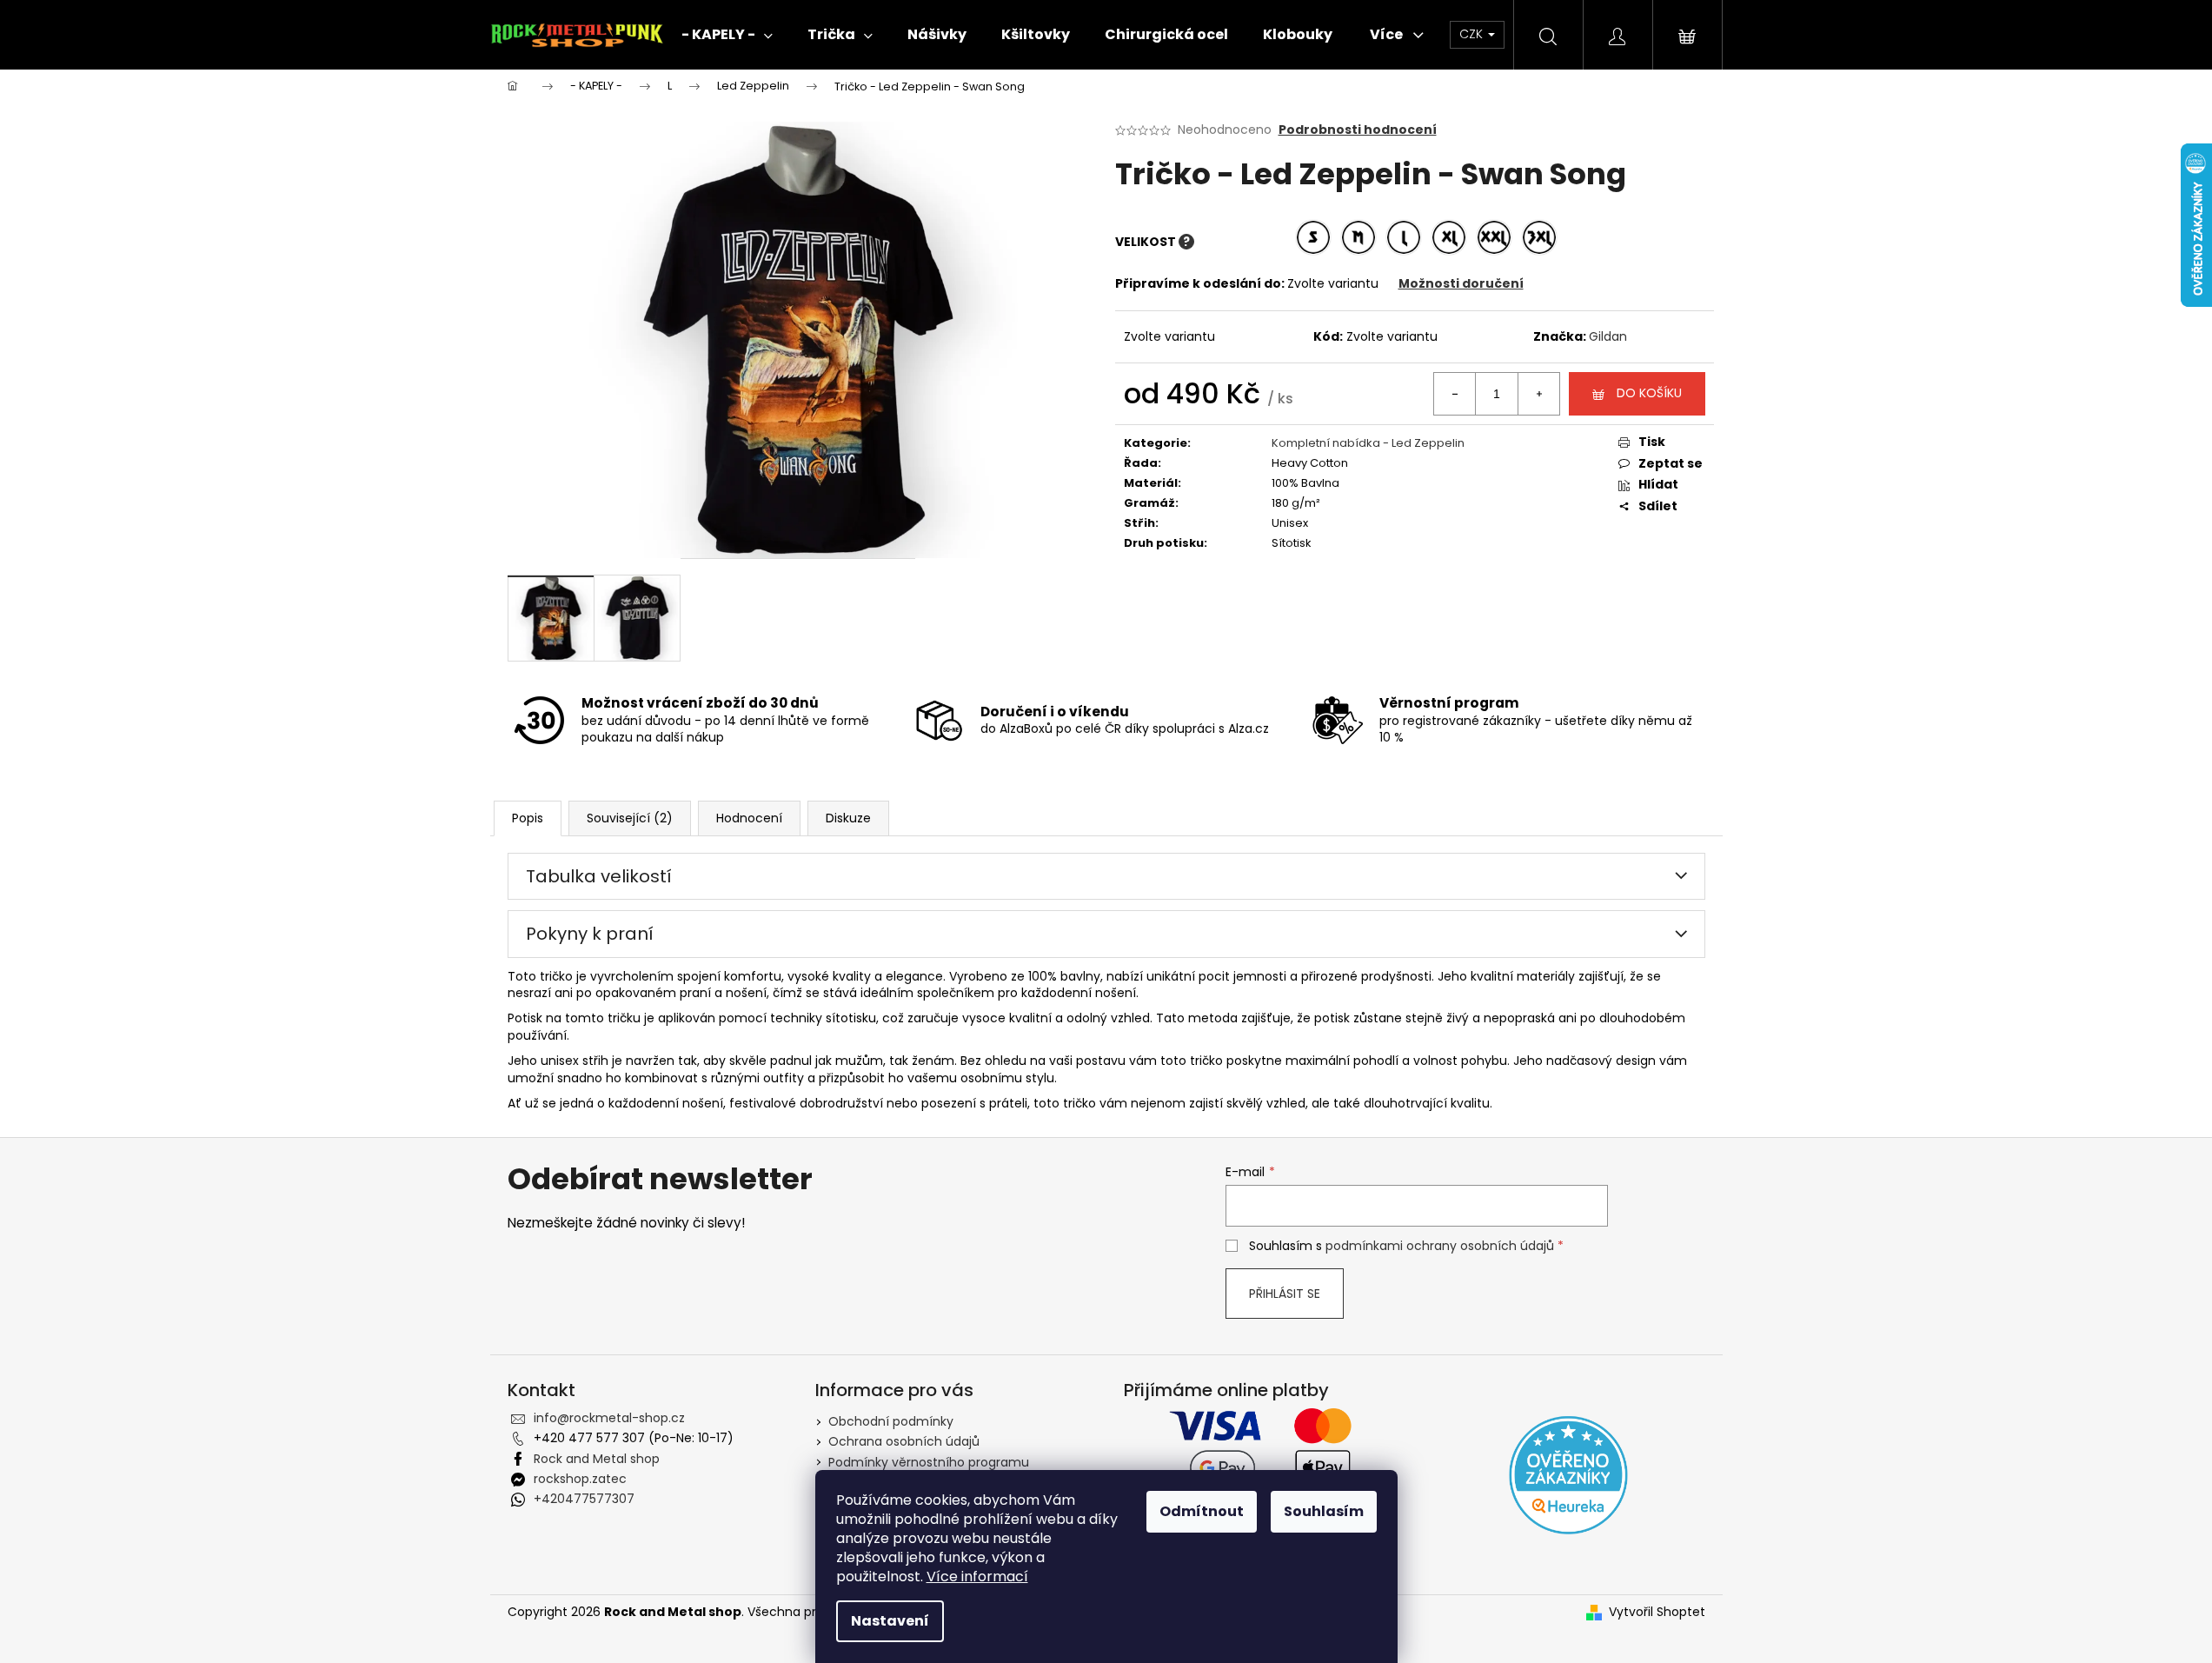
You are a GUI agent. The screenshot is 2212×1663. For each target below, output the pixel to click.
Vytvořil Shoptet (1657, 1612)
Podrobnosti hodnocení (1358, 130)
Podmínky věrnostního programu (929, 1462)
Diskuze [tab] (848, 818)
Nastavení (890, 1621)
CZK (1473, 34)
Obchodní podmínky (891, 1421)
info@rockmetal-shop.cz (609, 1418)
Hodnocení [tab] (749, 818)
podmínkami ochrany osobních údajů (1440, 1246)
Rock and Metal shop (597, 1459)
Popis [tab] (528, 818)
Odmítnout (1202, 1511)
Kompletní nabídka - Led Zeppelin (1368, 443)
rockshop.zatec (580, 1479)
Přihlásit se (1285, 1294)
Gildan (1608, 336)
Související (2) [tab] (630, 818)
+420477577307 (584, 1499)
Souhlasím (1324, 1511)
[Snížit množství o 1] (1455, 394)
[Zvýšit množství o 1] (1538, 394)
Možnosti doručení (1461, 283)
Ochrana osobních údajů (904, 1441)
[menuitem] (727, 35)
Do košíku (1649, 393)
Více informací (977, 1577)
